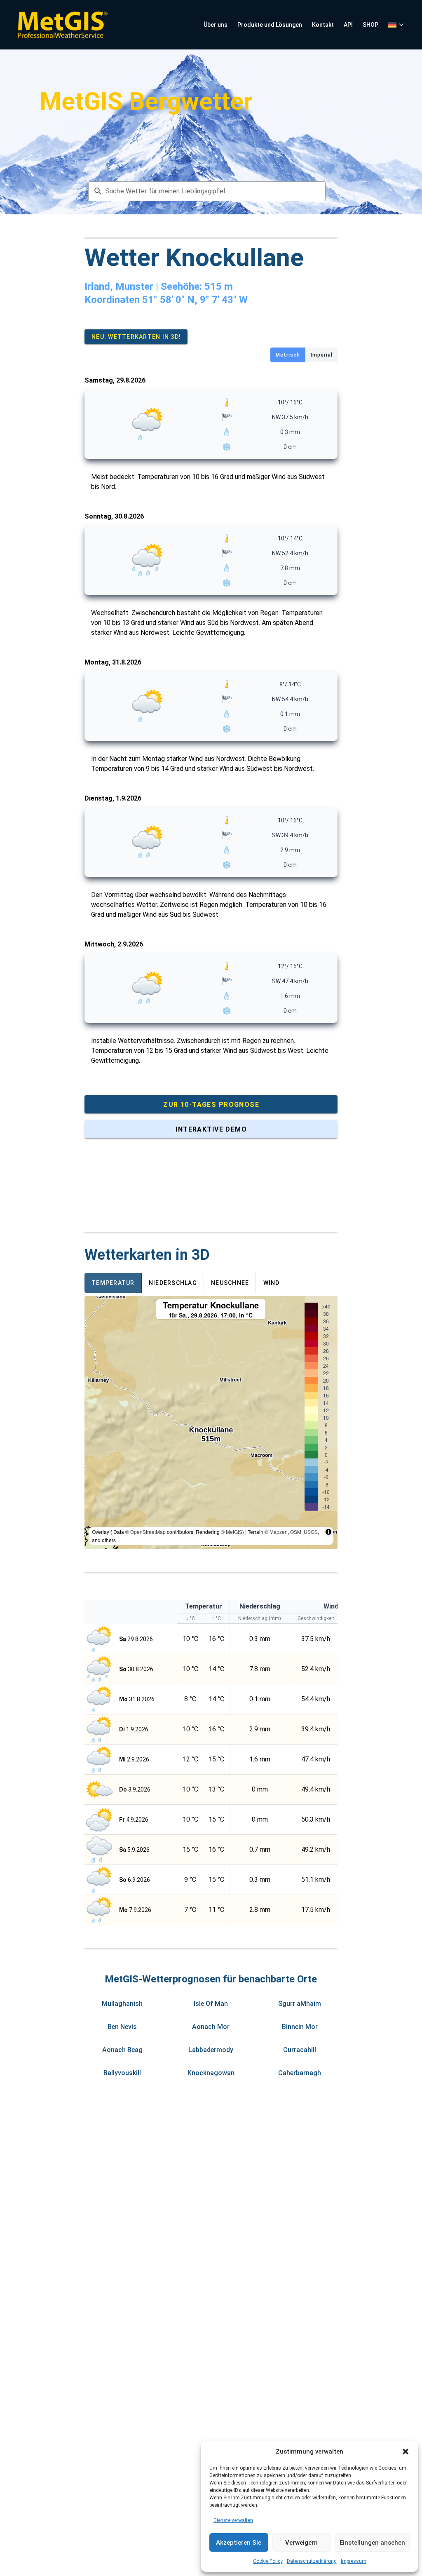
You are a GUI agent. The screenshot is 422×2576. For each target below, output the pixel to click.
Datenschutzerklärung (312, 2561)
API (348, 25)
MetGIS (234, 1532)
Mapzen (279, 1532)
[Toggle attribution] (328, 1532)
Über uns (216, 25)
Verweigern (301, 2543)
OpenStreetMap (148, 1532)
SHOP (370, 25)
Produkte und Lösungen (270, 25)
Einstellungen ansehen (372, 2543)
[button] (406, 2452)
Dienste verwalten (233, 2520)
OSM (296, 1532)
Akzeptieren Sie (239, 2543)
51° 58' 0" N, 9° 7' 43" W (195, 300)
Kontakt (323, 25)
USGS (311, 1532)
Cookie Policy (268, 2561)
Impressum (354, 2561)
